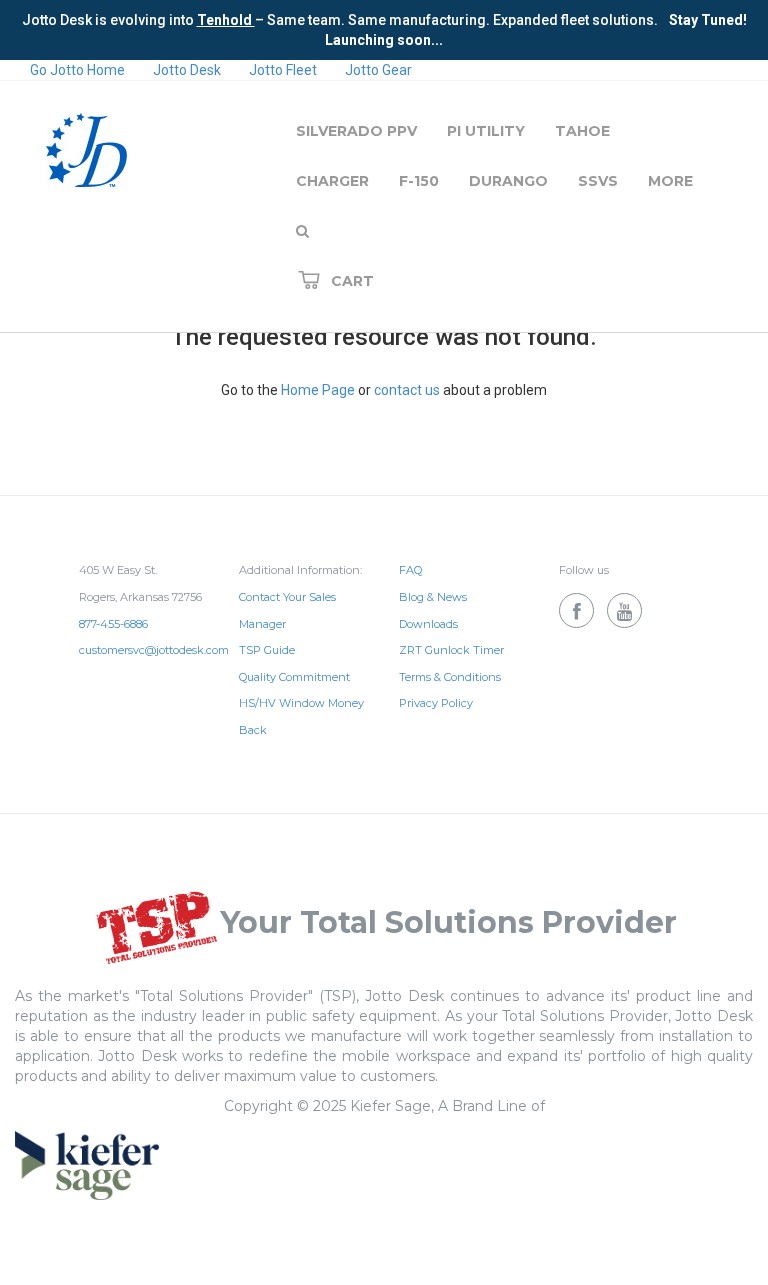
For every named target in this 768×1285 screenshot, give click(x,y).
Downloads (428, 624)
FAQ (410, 570)
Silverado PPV (356, 131)
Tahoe (582, 131)
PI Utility (486, 131)
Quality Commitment (294, 677)
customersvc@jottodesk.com (154, 650)
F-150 (419, 181)
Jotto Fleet (283, 70)
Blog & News (433, 597)
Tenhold (226, 20)
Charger (332, 181)
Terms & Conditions (450, 677)
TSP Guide (267, 650)
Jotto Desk (187, 70)
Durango (508, 181)
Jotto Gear (378, 70)
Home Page (318, 390)
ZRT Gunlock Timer (451, 650)
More (670, 181)
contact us (407, 390)
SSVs (598, 181)
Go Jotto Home (77, 70)
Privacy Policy (436, 703)
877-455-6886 (113, 624)
